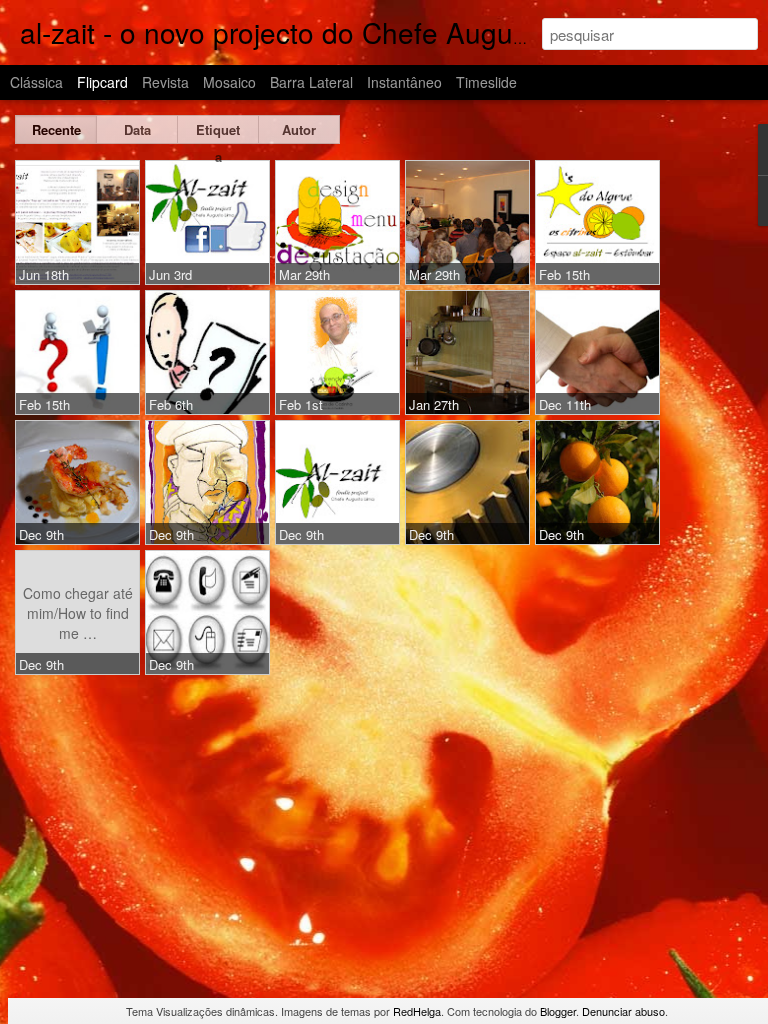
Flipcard (102, 82)
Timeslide (486, 82)
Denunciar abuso (623, 1011)
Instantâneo (404, 82)
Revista (165, 82)
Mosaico (229, 82)
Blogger (558, 1011)
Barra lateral (311, 82)
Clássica (36, 82)
